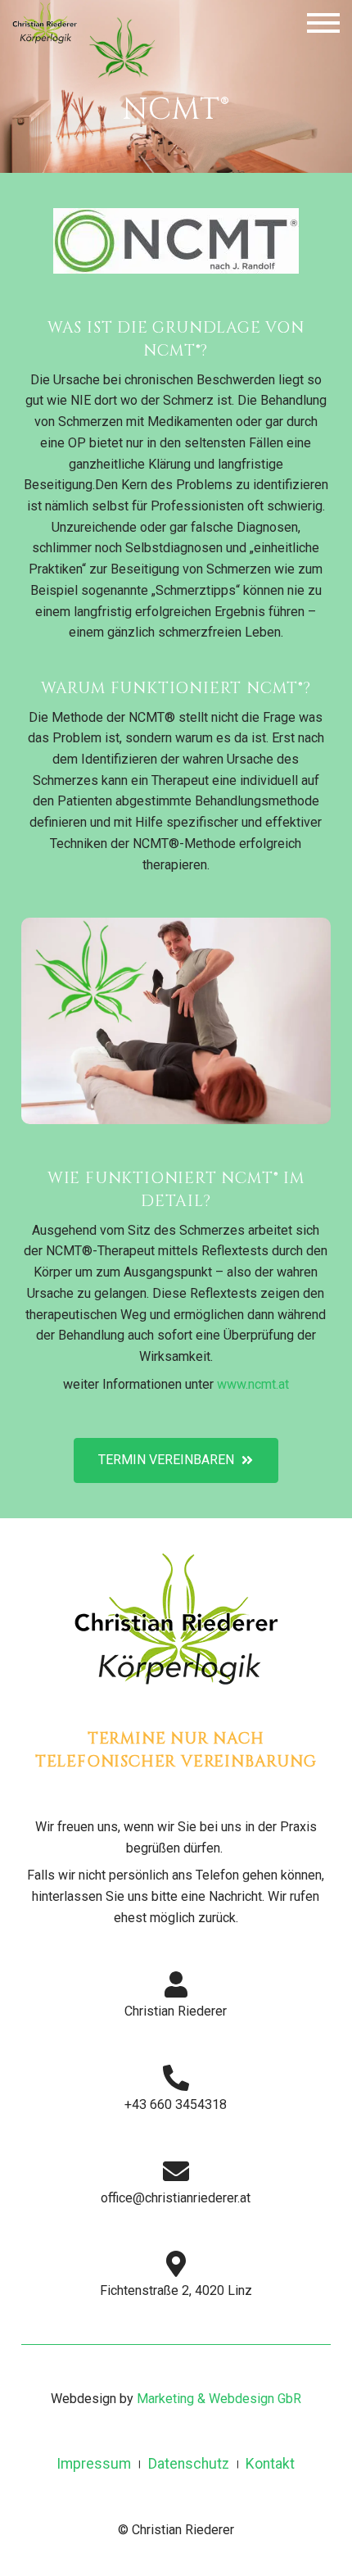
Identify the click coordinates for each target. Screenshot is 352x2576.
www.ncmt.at (253, 1383)
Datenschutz (189, 2464)
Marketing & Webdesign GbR (219, 2399)
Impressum (94, 2464)
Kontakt (271, 2464)
